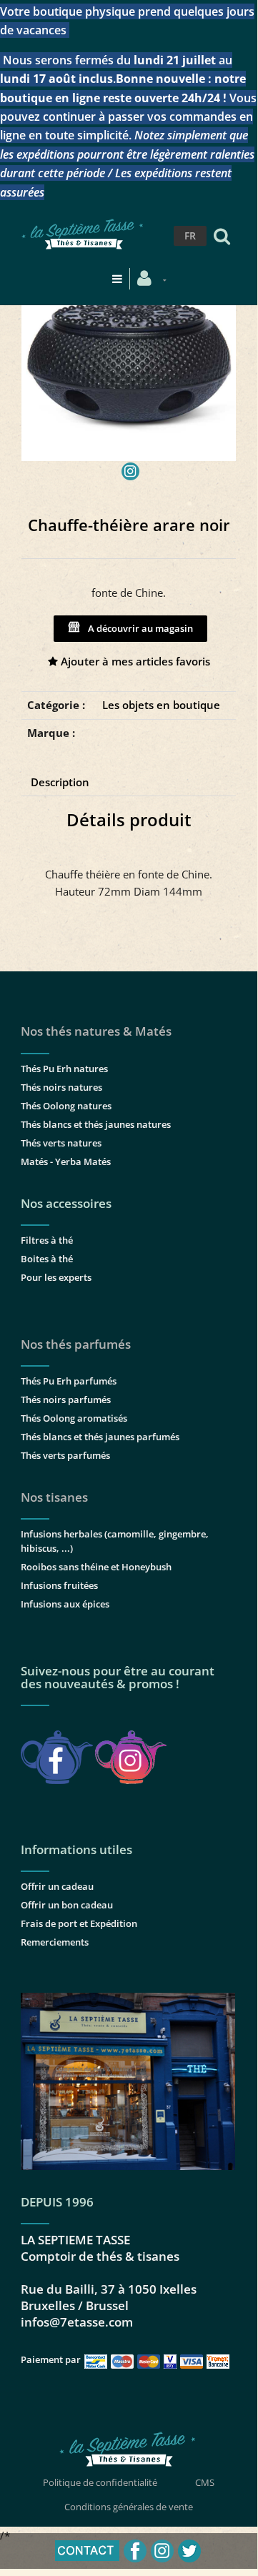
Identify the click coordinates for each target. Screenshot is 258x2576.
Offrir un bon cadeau (67, 1905)
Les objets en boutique (161, 705)
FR (190, 236)
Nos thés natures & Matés (96, 1031)
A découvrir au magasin (138, 628)
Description (60, 782)
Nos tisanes (54, 1497)
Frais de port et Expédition (79, 1923)
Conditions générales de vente (129, 2507)
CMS (205, 2482)
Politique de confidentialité (100, 2482)
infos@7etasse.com (77, 2322)
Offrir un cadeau (57, 1886)
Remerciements (55, 1942)
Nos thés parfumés (76, 1344)
